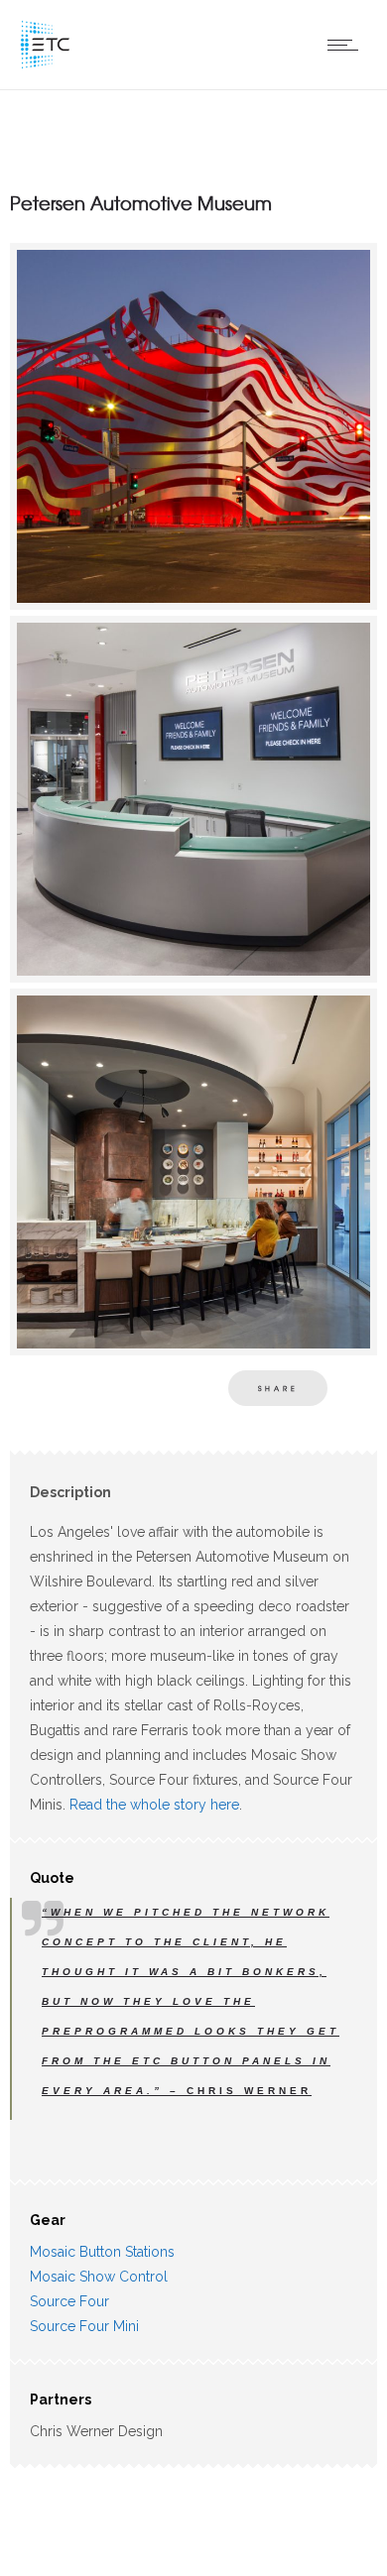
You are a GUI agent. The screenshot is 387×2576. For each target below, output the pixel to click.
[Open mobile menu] (347, 45)
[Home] (45, 64)
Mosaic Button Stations (102, 2252)
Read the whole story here (154, 1805)
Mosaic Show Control (99, 2277)
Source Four (69, 2301)
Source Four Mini (84, 2326)
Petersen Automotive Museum (141, 203)
